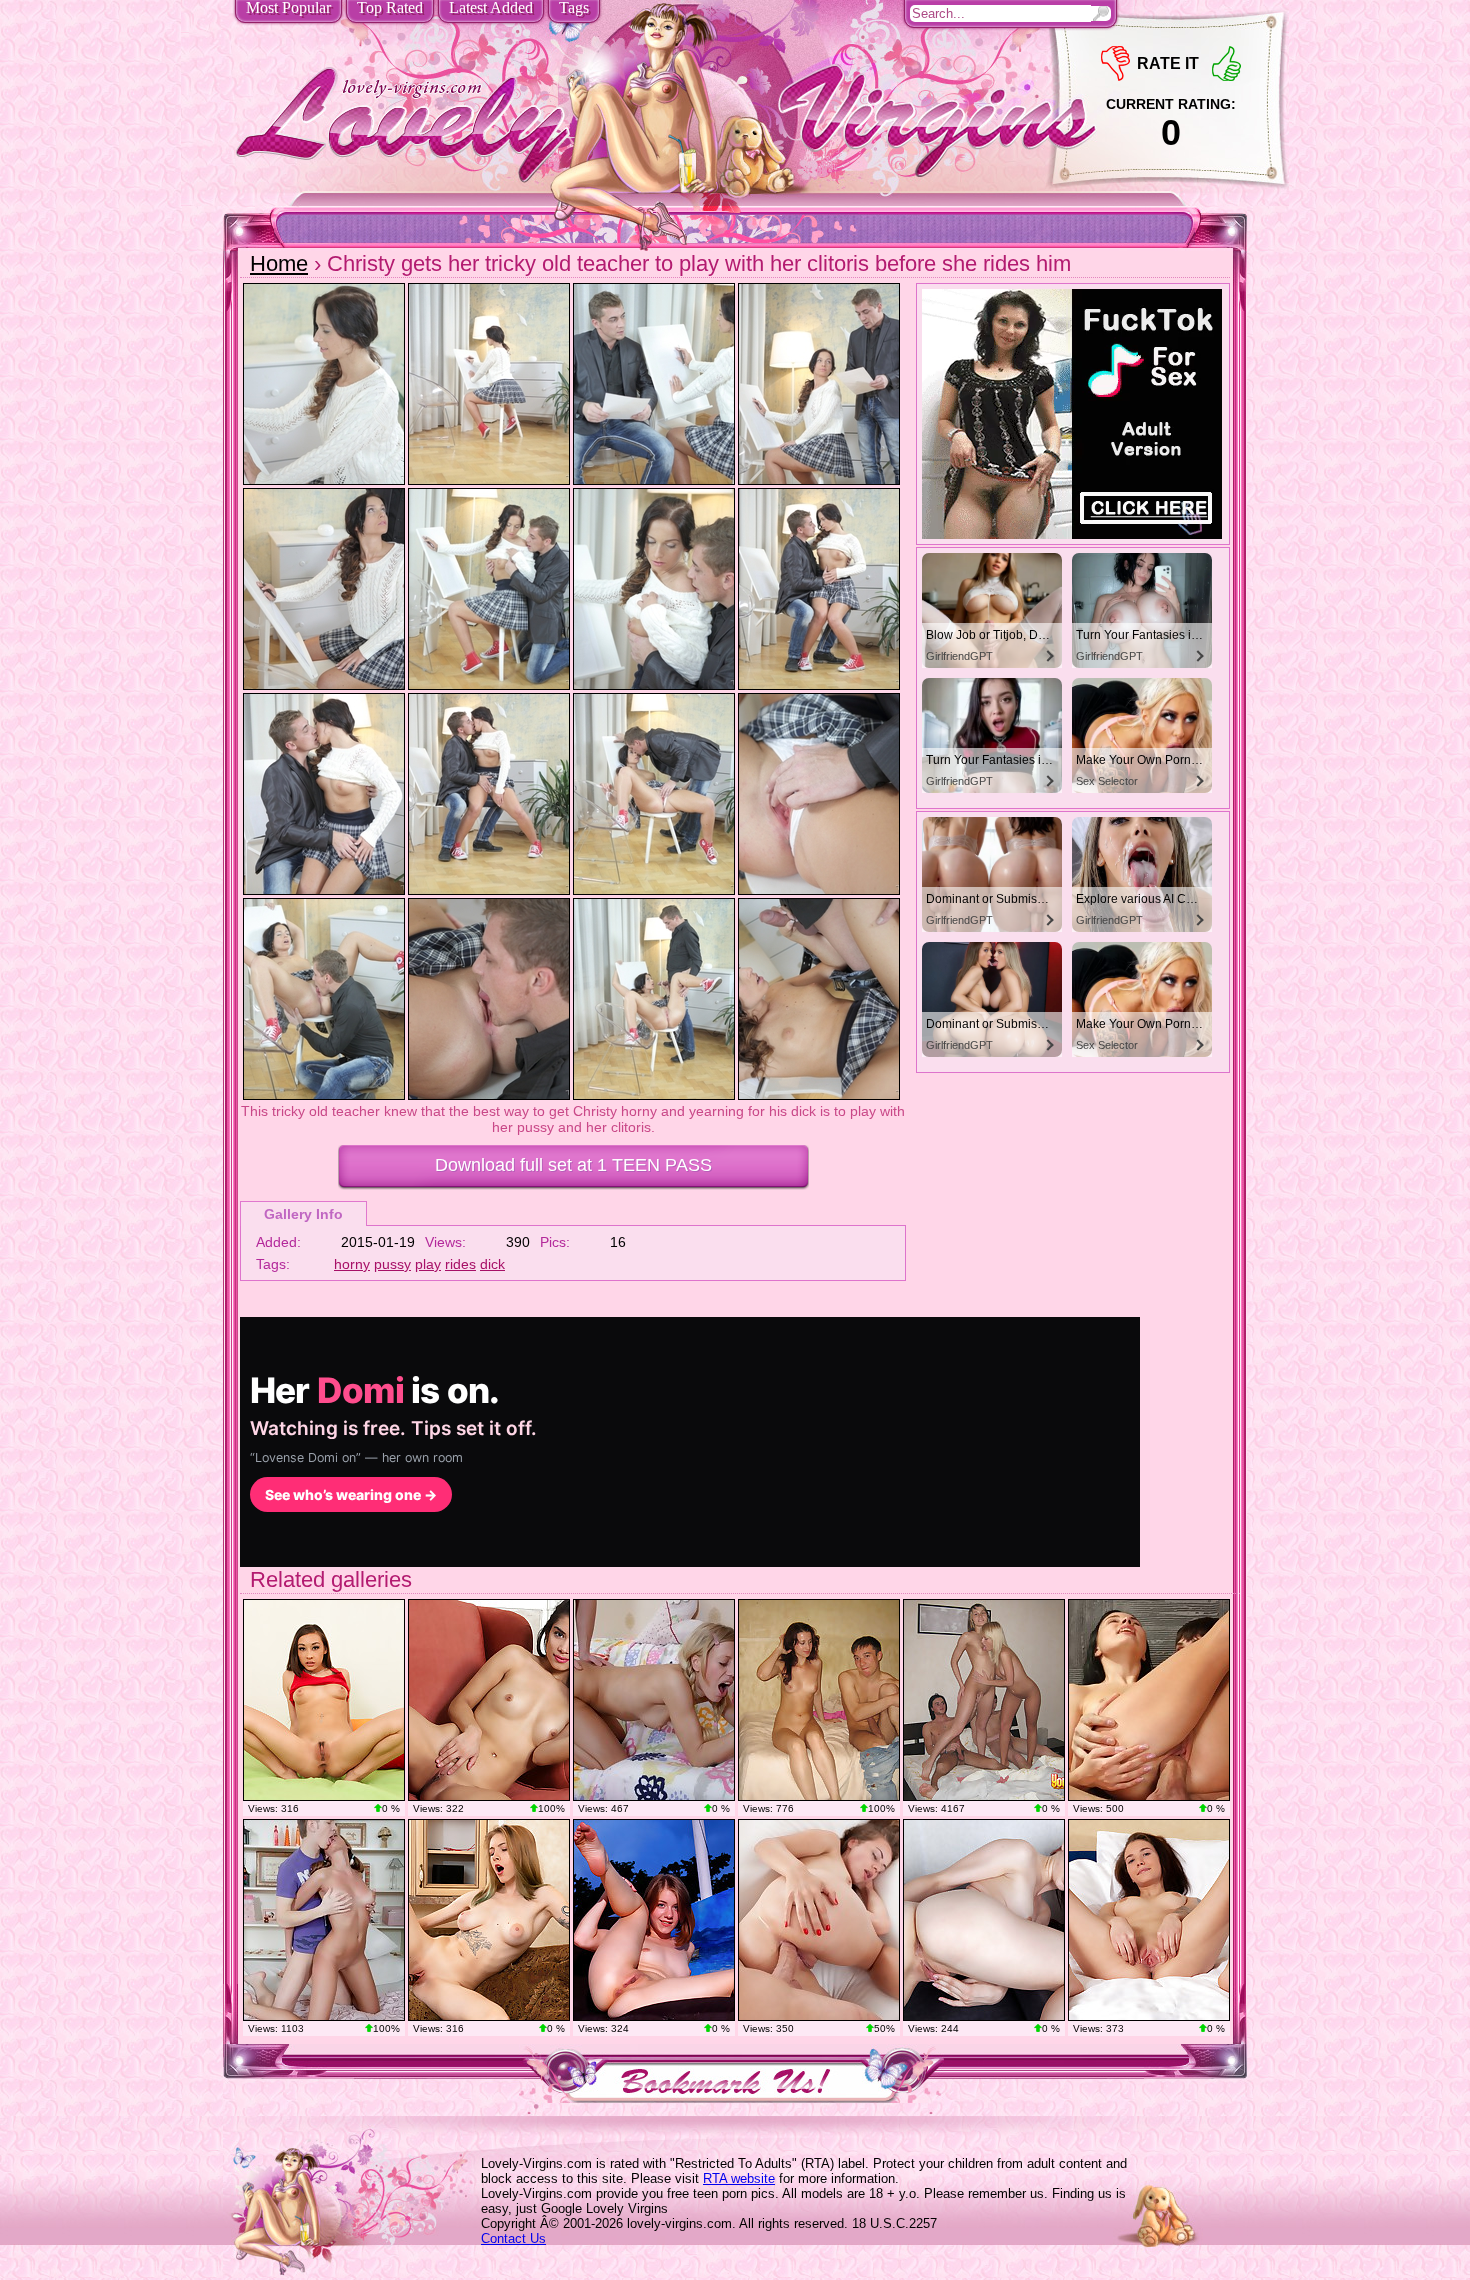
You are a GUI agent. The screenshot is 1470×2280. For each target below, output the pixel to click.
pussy (392, 1264)
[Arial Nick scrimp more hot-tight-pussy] (324, 1700)
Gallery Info (303, 1214)
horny (352, 1264)
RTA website (739, 2178)
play (428, 1264)
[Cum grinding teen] (1149, 1700)
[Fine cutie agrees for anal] (654, 1700)
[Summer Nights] (654, 1920)
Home (279, 263)
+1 (1226, 63)
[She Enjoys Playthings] (489, 1920)
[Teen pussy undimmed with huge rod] (324, 1920)
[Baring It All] (984, 1920)
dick (492, 1264)
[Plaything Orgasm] (489, 1700)
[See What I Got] (1149, 1920)
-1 (1115, 63)
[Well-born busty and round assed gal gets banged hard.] (819, 1700)
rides (460, 1264)
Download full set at (573, 1165)
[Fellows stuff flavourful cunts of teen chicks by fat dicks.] (984, 1700)
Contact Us (513, 2238)
